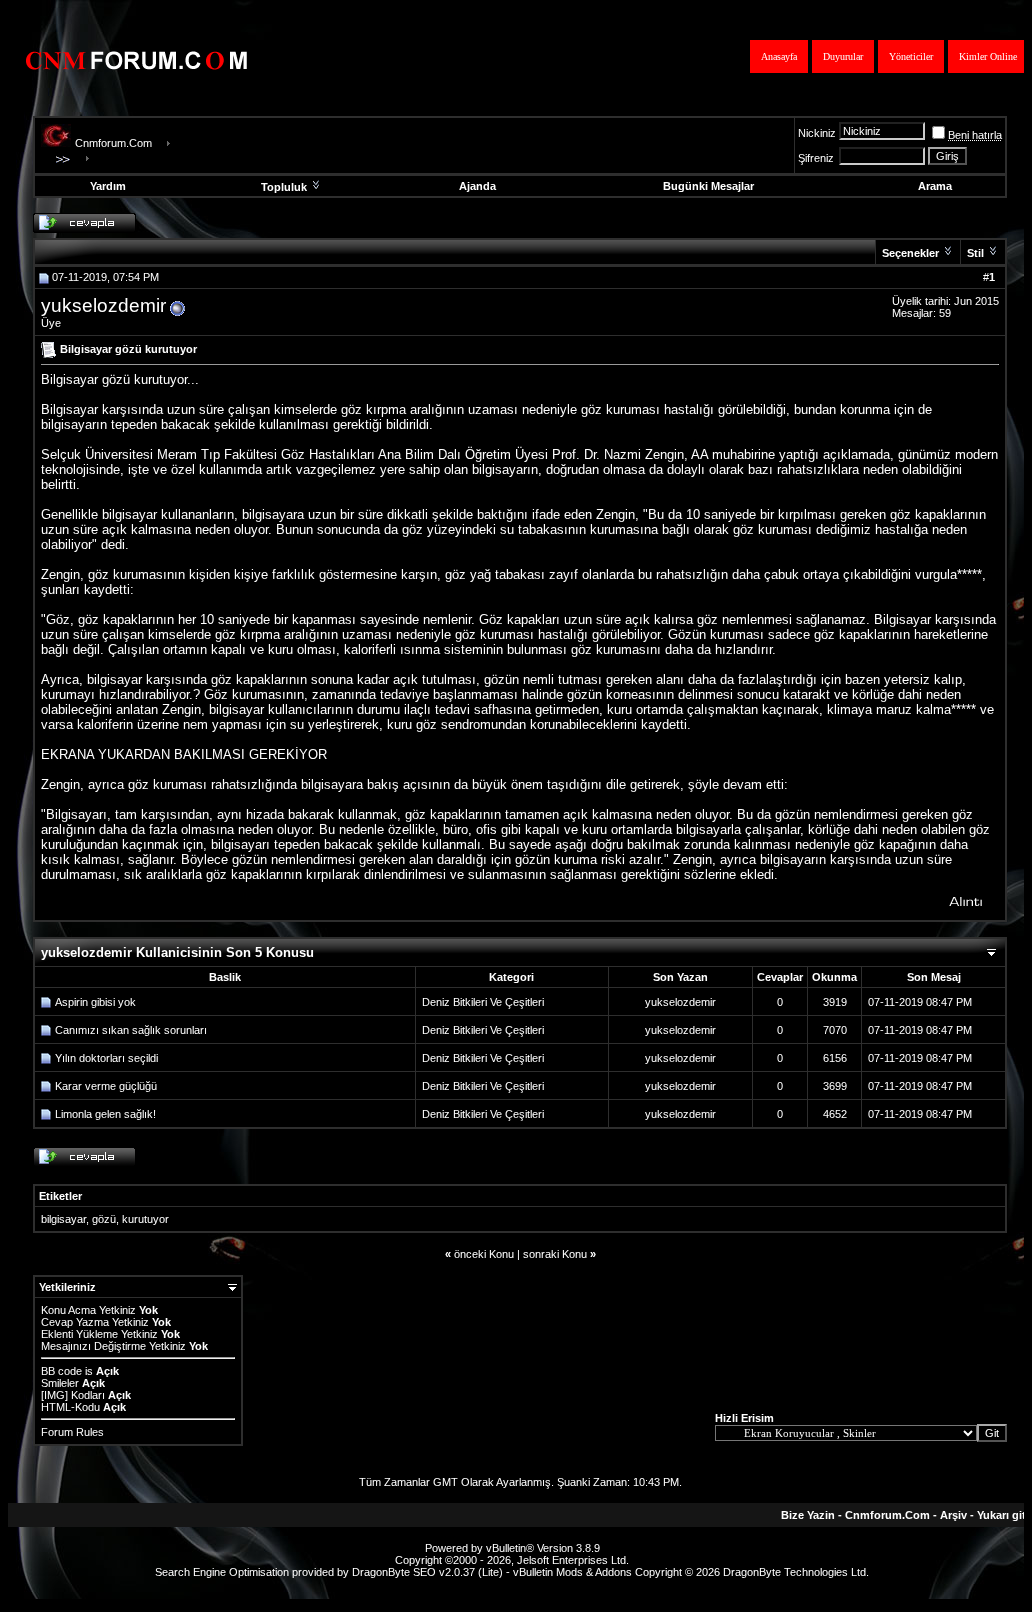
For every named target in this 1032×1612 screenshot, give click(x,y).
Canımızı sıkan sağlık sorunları (131, 1030)
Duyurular (843, 56)
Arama (935, 186)
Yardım (108, 186)
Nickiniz (817, 133)
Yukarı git (1001, 1515)
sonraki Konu (555, 1254)
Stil (975, 253)
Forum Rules (72, 1432)
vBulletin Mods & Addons (572, 1572)
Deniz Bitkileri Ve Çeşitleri (483, 1002)
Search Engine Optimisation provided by (253, 1572)
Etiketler (60, 1196)
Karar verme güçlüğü (106, 1086)
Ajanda (477, 186)
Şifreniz (816, 158)
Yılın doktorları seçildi (106, 1058)
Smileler (60, 1383)
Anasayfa (779, 56)
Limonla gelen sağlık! (105, 1114)
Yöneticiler (911, 56)
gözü (104, 1219)
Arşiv (953, 1515)
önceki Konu (484, 1254)
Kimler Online (988, 56)
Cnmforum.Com (113, 143)
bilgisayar (63, 1219)
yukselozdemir (103, 305)
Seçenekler (910, 253)
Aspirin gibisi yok (95, 1002)
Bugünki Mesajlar (708, 186)
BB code (61, 1371)
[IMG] (54, 1395)
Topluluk (284, 187)
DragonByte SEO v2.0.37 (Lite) (427, 1572)
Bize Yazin (808, 1515)
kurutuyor (145, 1219)
